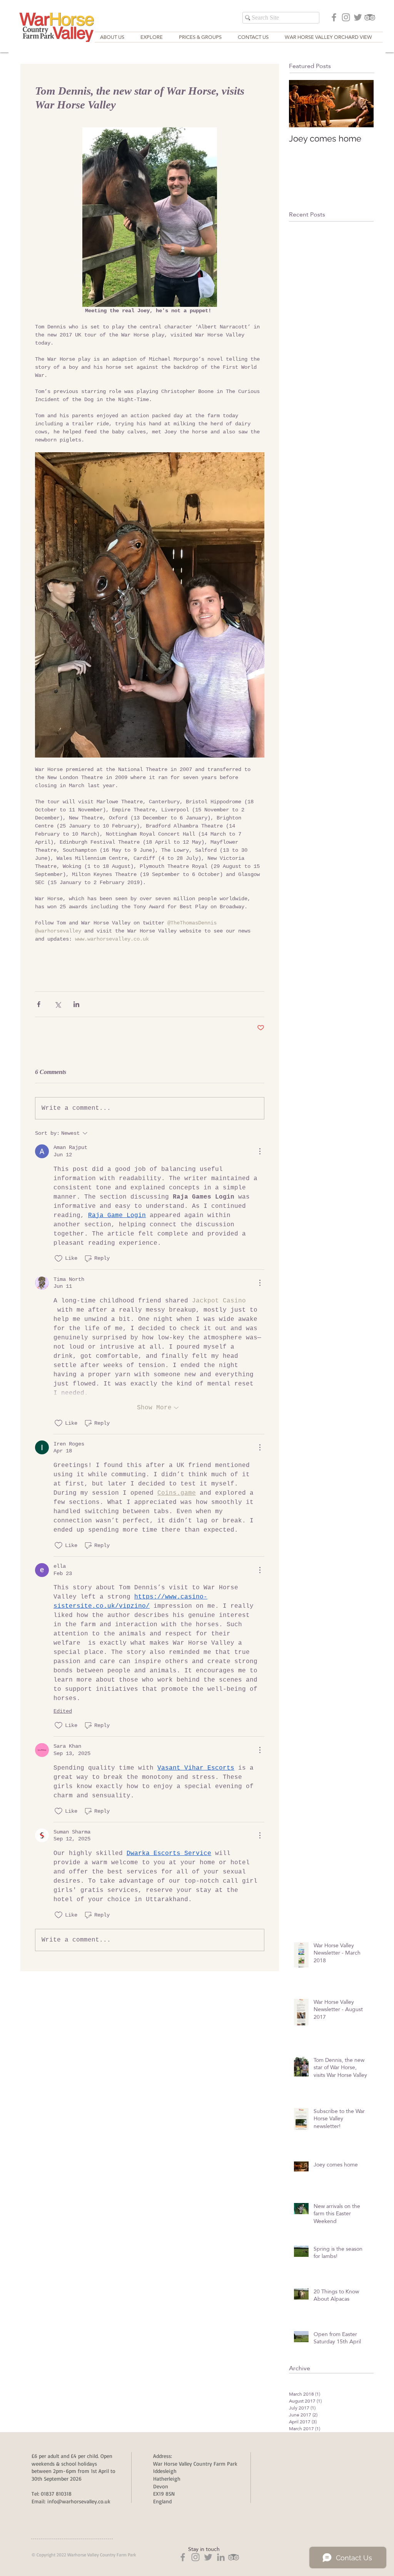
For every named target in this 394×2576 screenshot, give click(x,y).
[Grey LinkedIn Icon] (221, 2557)
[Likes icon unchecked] (58, 1259)
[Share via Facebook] (39, 1004)
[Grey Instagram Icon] (346, 17)
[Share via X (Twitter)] (58, 1004)
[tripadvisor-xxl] (370, 17)
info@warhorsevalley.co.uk (79, 2501)
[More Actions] (260, 1151)
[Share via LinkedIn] (76, 1004)
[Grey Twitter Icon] (358, 17)
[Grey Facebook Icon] (334, 17)
